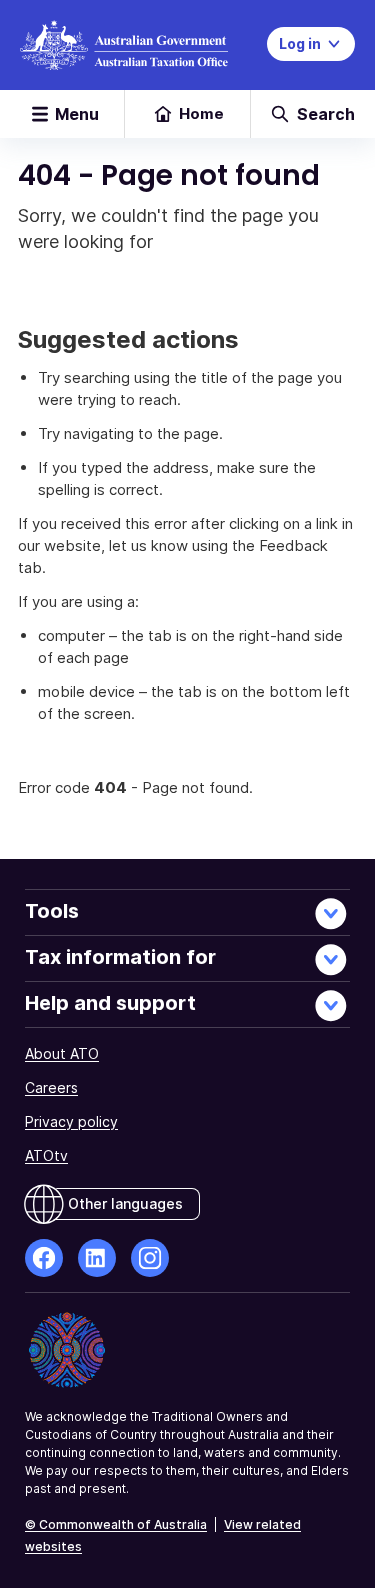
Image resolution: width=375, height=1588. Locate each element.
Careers (51, 1087)
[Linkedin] (97, 1258)
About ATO (62, 1053)
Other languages (125, 1203)
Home (201, 113)
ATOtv (46, 1155)
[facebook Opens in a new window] (44, 1258)
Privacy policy (71, 1121)
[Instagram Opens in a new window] (150, 1258)
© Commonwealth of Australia (116, 1524)
